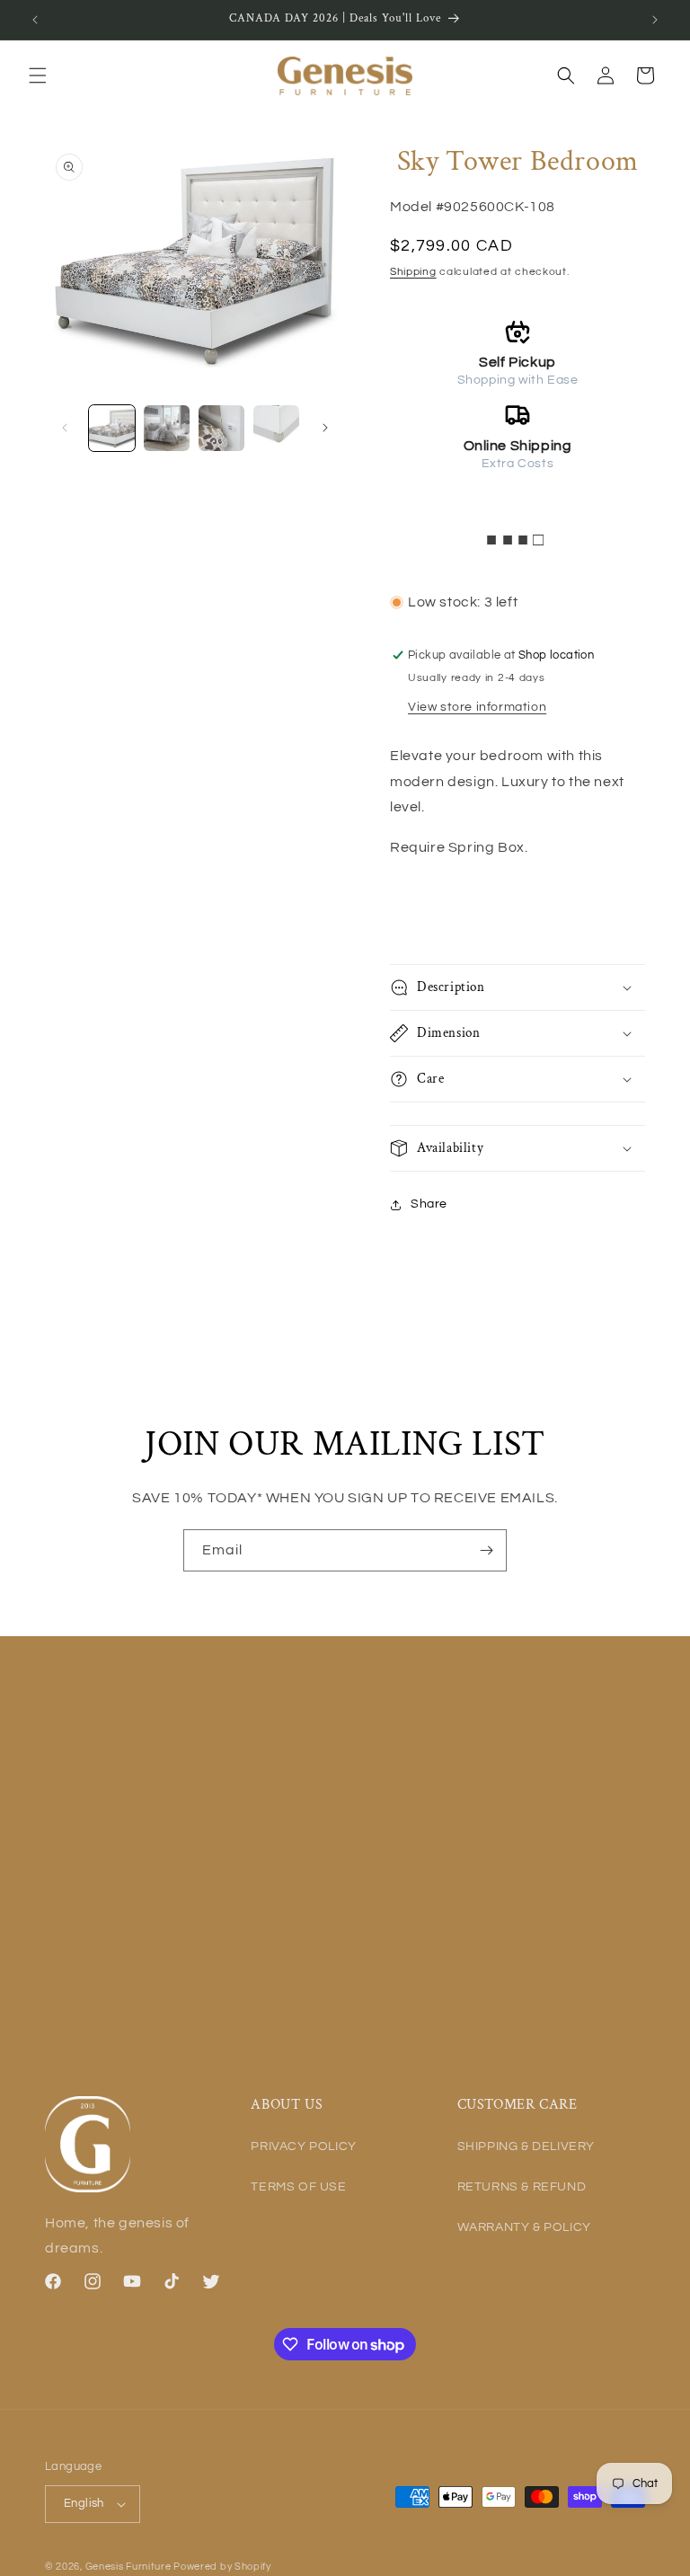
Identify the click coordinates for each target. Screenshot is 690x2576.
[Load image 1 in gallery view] (112, 428)
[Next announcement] (655, 20)
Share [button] (429, 1204)
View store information (477, 707)
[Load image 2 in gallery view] (167, 428)
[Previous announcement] (35, 20)
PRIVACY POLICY (303, 2147)
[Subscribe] (486, 1550)
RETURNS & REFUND (522, 2187)
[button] (38, 75)
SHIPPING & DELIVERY (526, 2147)
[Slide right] (325, 428)
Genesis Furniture (130, 2567)
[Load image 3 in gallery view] (221, 428)
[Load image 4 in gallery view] (276, 428)
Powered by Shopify (222, 2567)
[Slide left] (65, 428)
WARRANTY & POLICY (524, 2227)
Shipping (413, 272)
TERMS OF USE (298, 2187)
